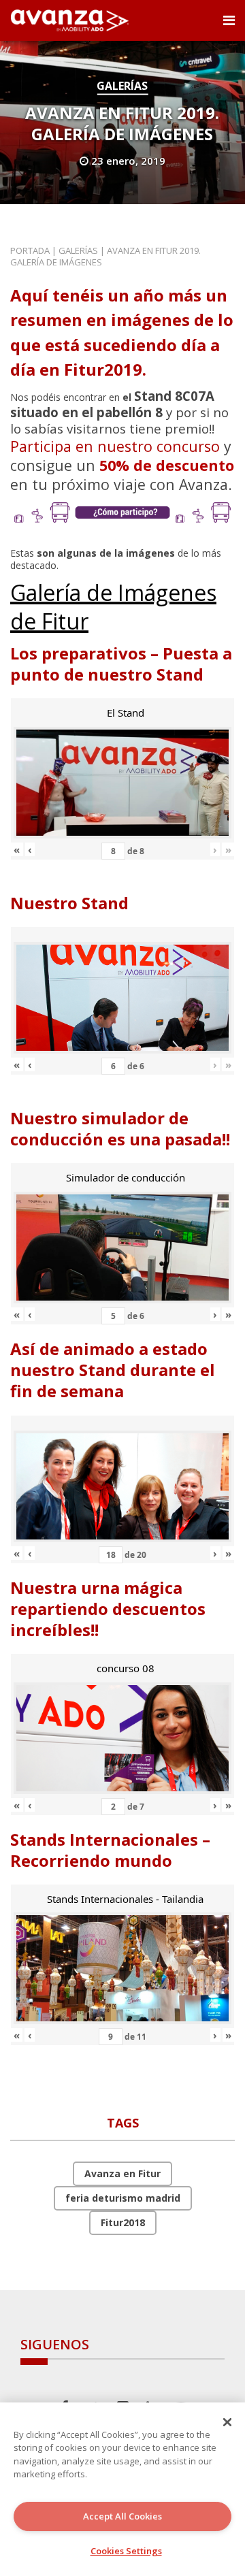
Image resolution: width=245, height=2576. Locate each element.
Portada (30, 250)
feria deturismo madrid (123, 2198)
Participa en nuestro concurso (115, 446)
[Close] (227, 2422)
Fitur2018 (123, 2222)
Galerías (122, 86)
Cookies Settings (126, 2551)
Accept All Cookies (122, 2516)
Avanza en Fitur (122, 2173)
